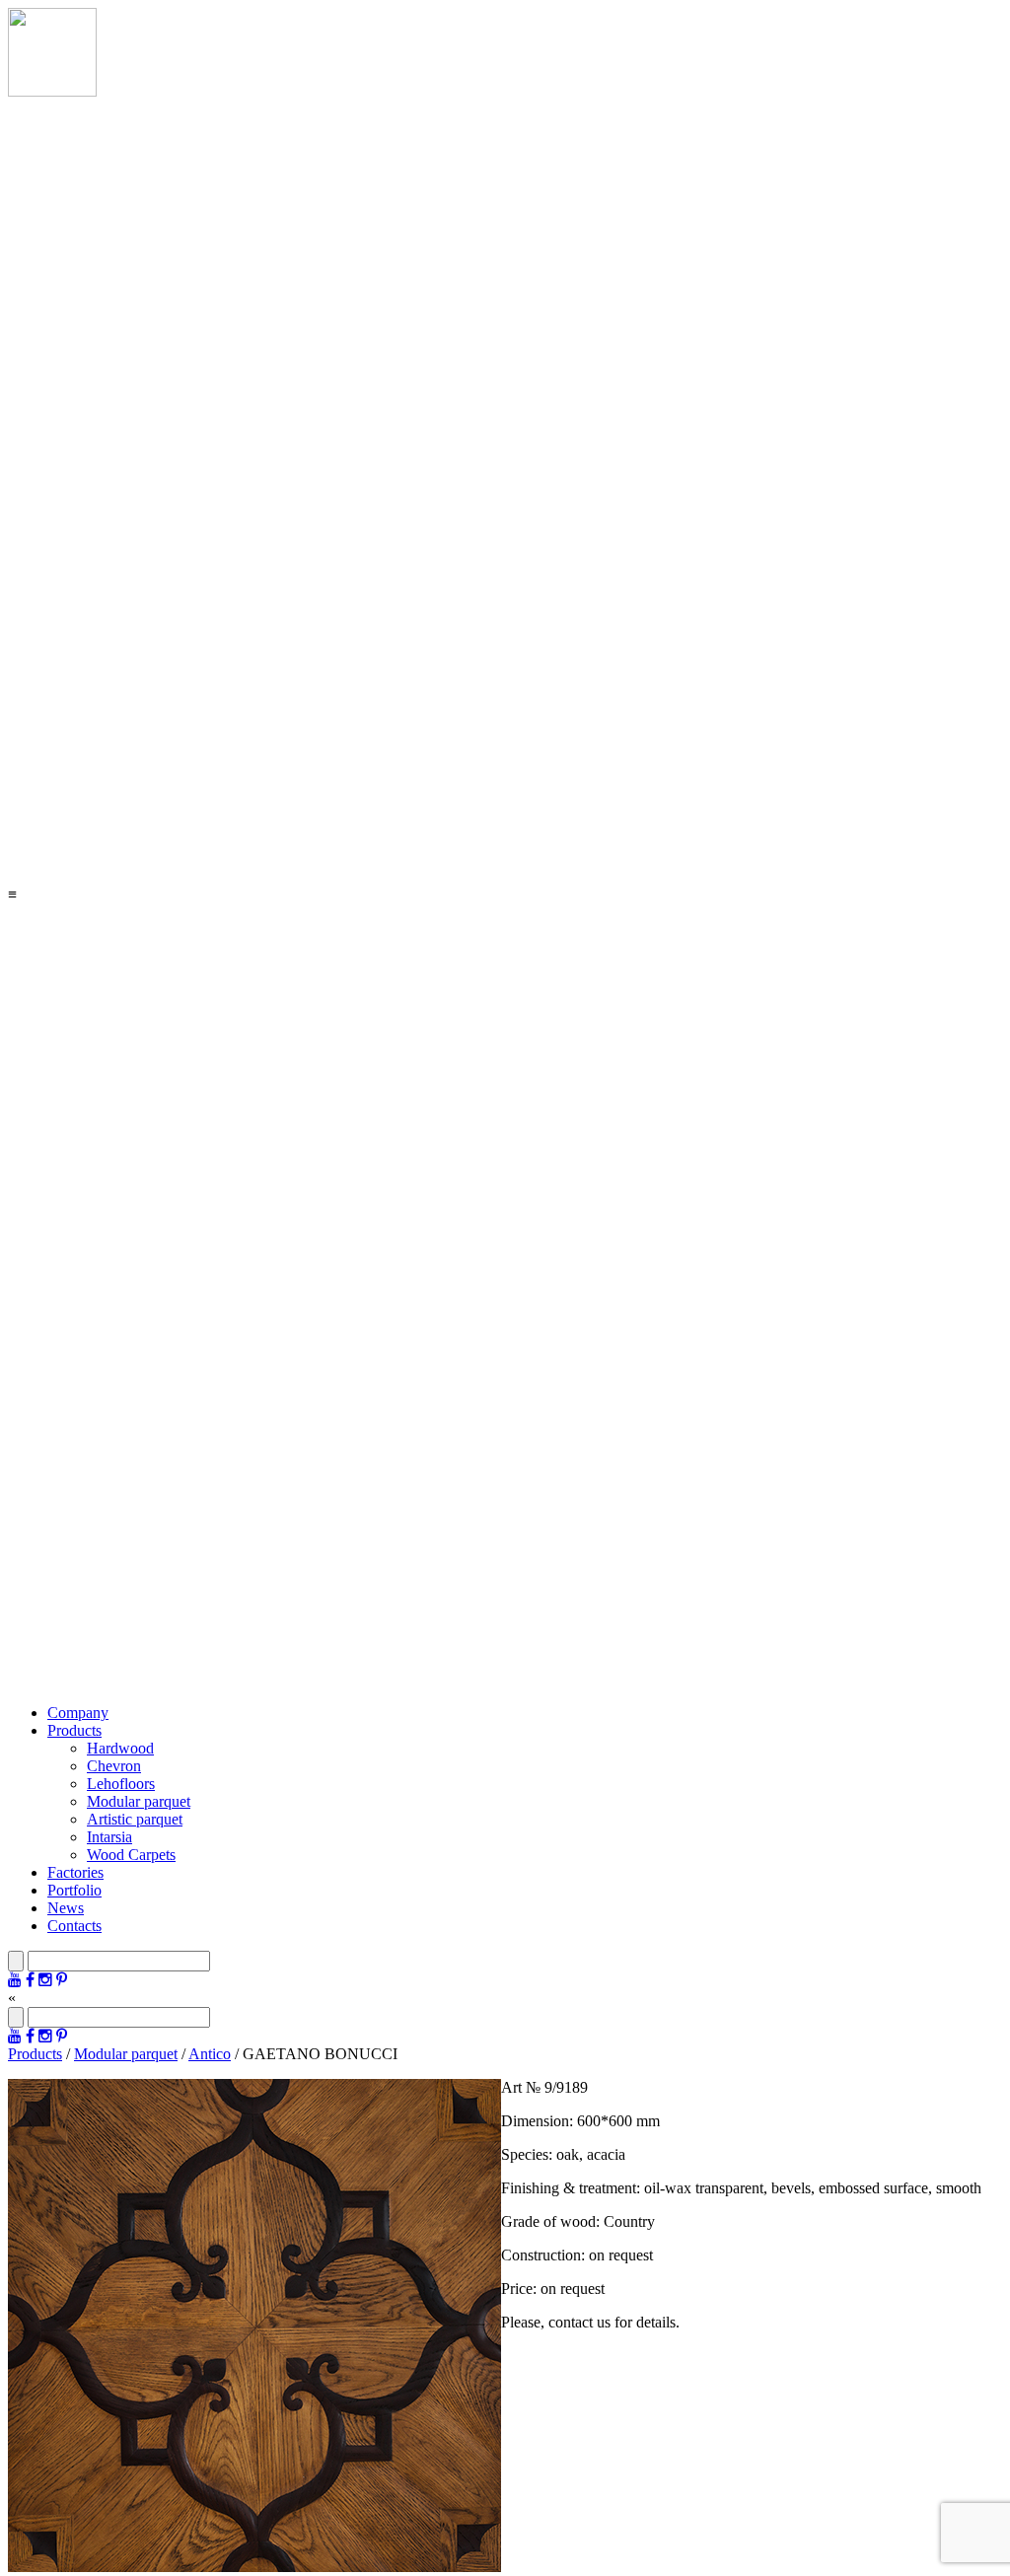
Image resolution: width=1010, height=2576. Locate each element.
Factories (75, 1872)
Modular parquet (139, 1801)
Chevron (114, 1766)
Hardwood (120, 1748)
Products (74, 1730)
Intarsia (109, 1837)
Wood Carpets (131, 1855)
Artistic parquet (135, 1819)
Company (78, 1713)
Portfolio (74, 1890)
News (66, 1908)
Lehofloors (121, 1784)
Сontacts (74, 1926)
